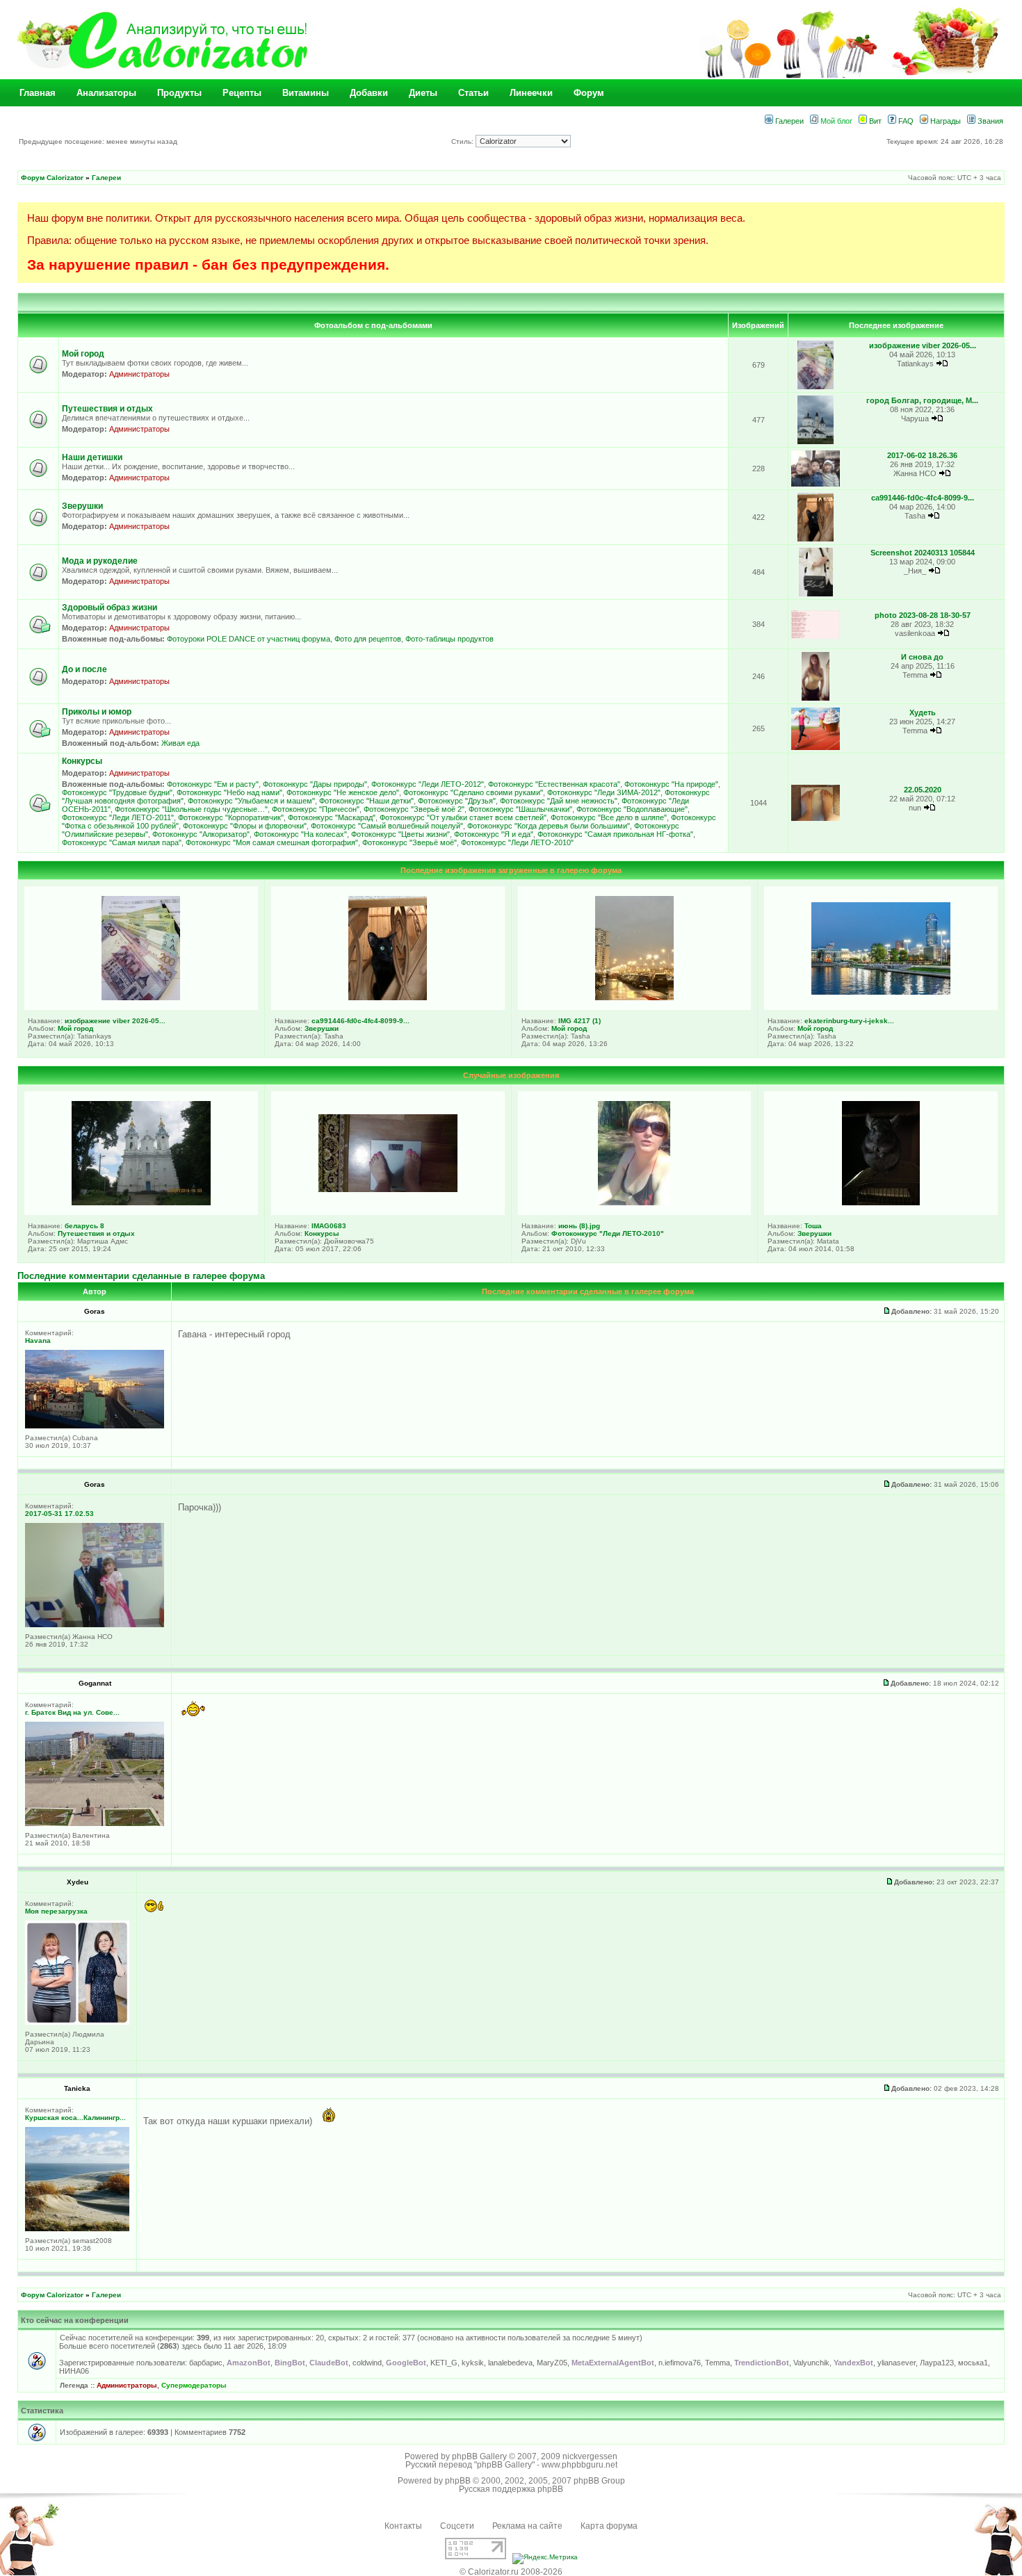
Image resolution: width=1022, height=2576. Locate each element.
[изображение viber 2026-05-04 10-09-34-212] (816, 387)
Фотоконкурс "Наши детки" (366, 801)
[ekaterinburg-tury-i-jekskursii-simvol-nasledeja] (881, 992)
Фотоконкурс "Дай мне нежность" (559, 801)
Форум (589, 93)
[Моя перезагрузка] (77, 2022)
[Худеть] (816, 748)
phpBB (458, 2481)
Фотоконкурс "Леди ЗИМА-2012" (604, 792)
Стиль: (463, 141)
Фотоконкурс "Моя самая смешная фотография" (272, 842)
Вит (874, 121)
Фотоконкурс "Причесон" (316, 809)
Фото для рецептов (368, 639)
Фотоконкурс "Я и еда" (494, 834)
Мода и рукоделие (100, 561)
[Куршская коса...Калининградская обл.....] (77, 2229)
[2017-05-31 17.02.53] (95, 1625)
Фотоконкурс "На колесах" (300, 834)
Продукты (179, 93)
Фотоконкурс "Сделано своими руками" (473, 792)
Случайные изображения (511, 1075)
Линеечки (531, 93)
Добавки (369, 93)
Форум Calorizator (52, 178)
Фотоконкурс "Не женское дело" (343, 792)
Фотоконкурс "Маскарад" (332, 817)
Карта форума (609, 2526)
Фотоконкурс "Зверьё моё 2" (414, 809)
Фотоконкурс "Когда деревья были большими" (549, 826)
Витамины (306, 93)
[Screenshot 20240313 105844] (816, 594)
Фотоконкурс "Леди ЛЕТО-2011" (118, 817)
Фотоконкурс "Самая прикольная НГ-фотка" (615, 834)
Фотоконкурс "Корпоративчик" (231, 817)
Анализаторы (106, 93)
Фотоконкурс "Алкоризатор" (201, 834)
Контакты (403, 2526)
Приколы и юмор (97, 712)
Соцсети (457, 2526)
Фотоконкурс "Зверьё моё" (409, 842)
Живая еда (180, 743)
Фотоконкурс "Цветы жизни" (400, 834)
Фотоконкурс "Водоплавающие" (632, 809)
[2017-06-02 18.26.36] (816, 484)
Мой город (83, 354)
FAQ (905, 121)
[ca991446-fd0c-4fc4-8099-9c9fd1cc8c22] (816, 539)
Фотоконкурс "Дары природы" (315, 784)
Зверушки (82, 506)
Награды (944, 121)
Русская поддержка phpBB (511, 2489)
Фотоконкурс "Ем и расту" (213, 784)
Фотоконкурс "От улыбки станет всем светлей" (463, 817)
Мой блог (835, 121)
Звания (989, 121)
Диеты (423, 93)
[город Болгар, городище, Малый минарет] (816, 442)
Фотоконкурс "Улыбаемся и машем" (251, 801)
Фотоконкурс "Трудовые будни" (117, 792)
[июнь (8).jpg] (634, 1203)
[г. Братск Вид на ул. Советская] (95, 1824)
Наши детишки (92, 457)
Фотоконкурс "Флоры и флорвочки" (245, 826)
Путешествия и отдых (107, 409)
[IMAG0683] (388, 1189)
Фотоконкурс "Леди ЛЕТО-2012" (428, 784)
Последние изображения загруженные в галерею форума (511, 870)
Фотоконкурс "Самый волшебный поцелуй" (387, 826)
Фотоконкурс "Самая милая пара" (122, 842)
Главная (38, 93)
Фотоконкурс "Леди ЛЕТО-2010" (517, 842)
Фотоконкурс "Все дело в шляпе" (609, 817)
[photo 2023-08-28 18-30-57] (816, 636)
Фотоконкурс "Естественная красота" (554, 784)
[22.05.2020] (816, 818)
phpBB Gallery (479, 2456)
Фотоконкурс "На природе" (671, 784)
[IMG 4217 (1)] (634, 997)
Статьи (473, 93)
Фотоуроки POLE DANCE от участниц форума (249, 639)
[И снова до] (815, 698)
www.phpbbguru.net (579, 2465)
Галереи (788, 121)
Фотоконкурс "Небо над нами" (229, 792)
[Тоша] (881, 1203)
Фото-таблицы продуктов (449, 639)
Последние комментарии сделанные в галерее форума (141, 1276)
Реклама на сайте (527, 2526)
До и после (84, 669)
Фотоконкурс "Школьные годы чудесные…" (191, 809)
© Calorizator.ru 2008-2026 (511, 2572)
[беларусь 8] (141, 1203)
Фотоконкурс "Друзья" (457, 801)
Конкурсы (82, 761)
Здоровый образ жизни (109, 608)
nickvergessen (590, 2456)
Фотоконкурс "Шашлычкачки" (520, 809)
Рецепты (242, 93)
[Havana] (95, 1426)
